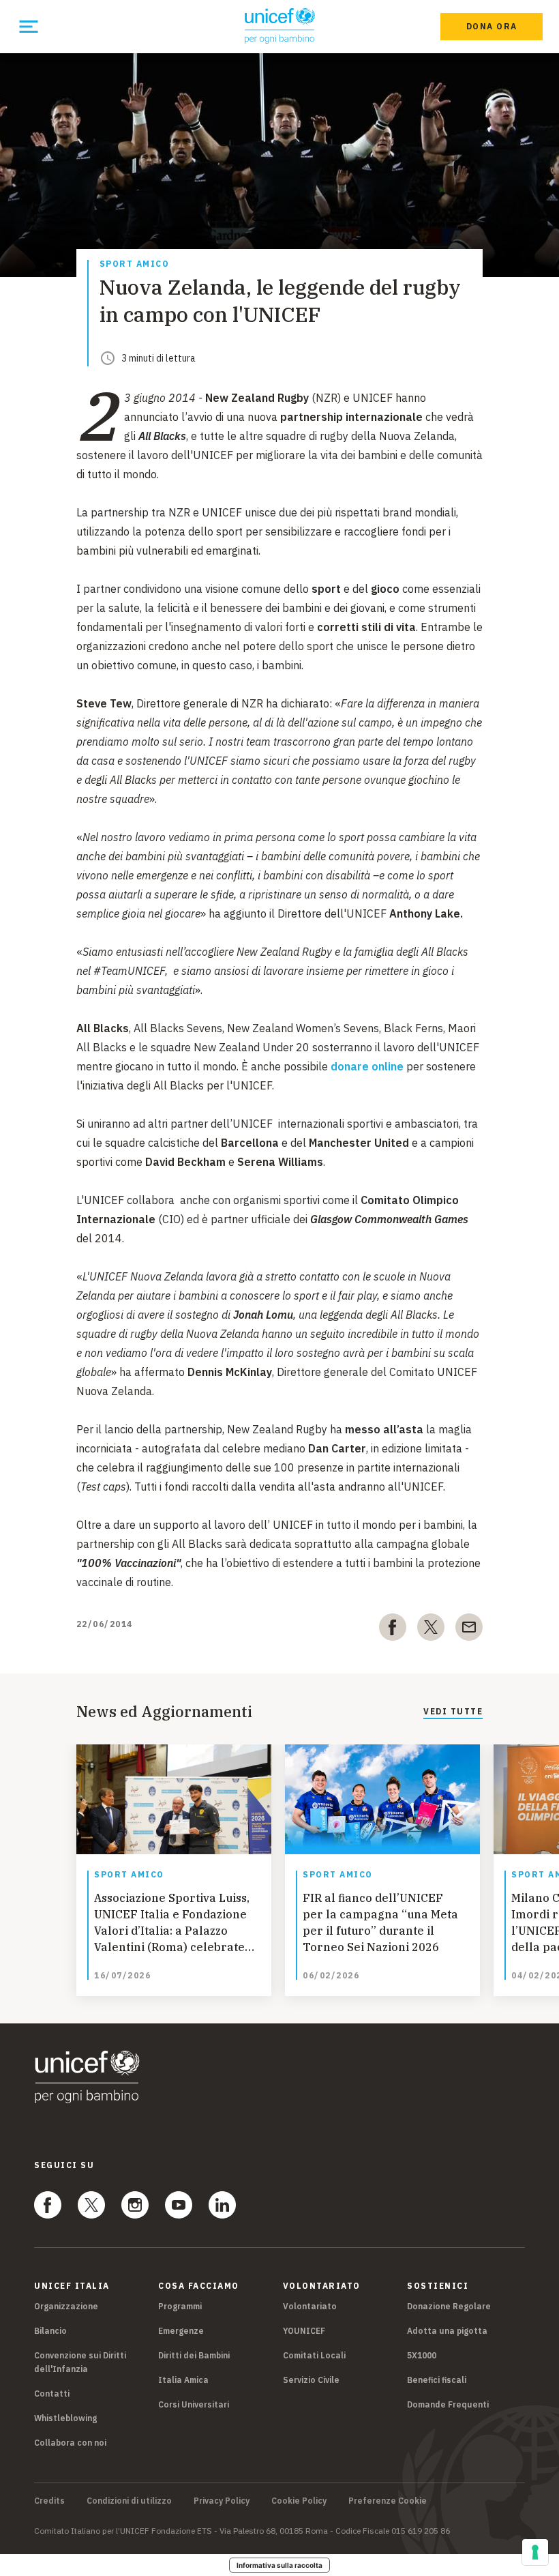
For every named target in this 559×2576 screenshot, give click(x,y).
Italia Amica (183, 2380)
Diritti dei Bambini (194, 2355)
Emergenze (181, 2331)
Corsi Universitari (194, 2404)
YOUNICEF (304, 2331)
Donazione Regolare (449, 2306)
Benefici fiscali (437, 2380)
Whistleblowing (65, 2418)
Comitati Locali (314, 2355)
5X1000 (422, 2355)
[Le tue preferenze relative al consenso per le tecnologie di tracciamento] (535, 2552)
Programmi (180, 2306)
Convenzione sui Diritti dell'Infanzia (80, 2362)
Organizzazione (66, 2306)
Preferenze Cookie (388, 2501)
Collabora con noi (70, 2443)
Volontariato (310, 2306)
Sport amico (135, 264)
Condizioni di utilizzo (129, 2501)
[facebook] (393, 1630)
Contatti (52, 2394)
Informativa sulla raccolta (279, 2565)
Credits (49, 2501)
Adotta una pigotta (447, 2331)
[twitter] (431, 1630)
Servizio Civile (311, 2380)
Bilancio (50, 2331)
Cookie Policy (299, 2501)
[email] (469, 1630)
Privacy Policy (222, 2501)
